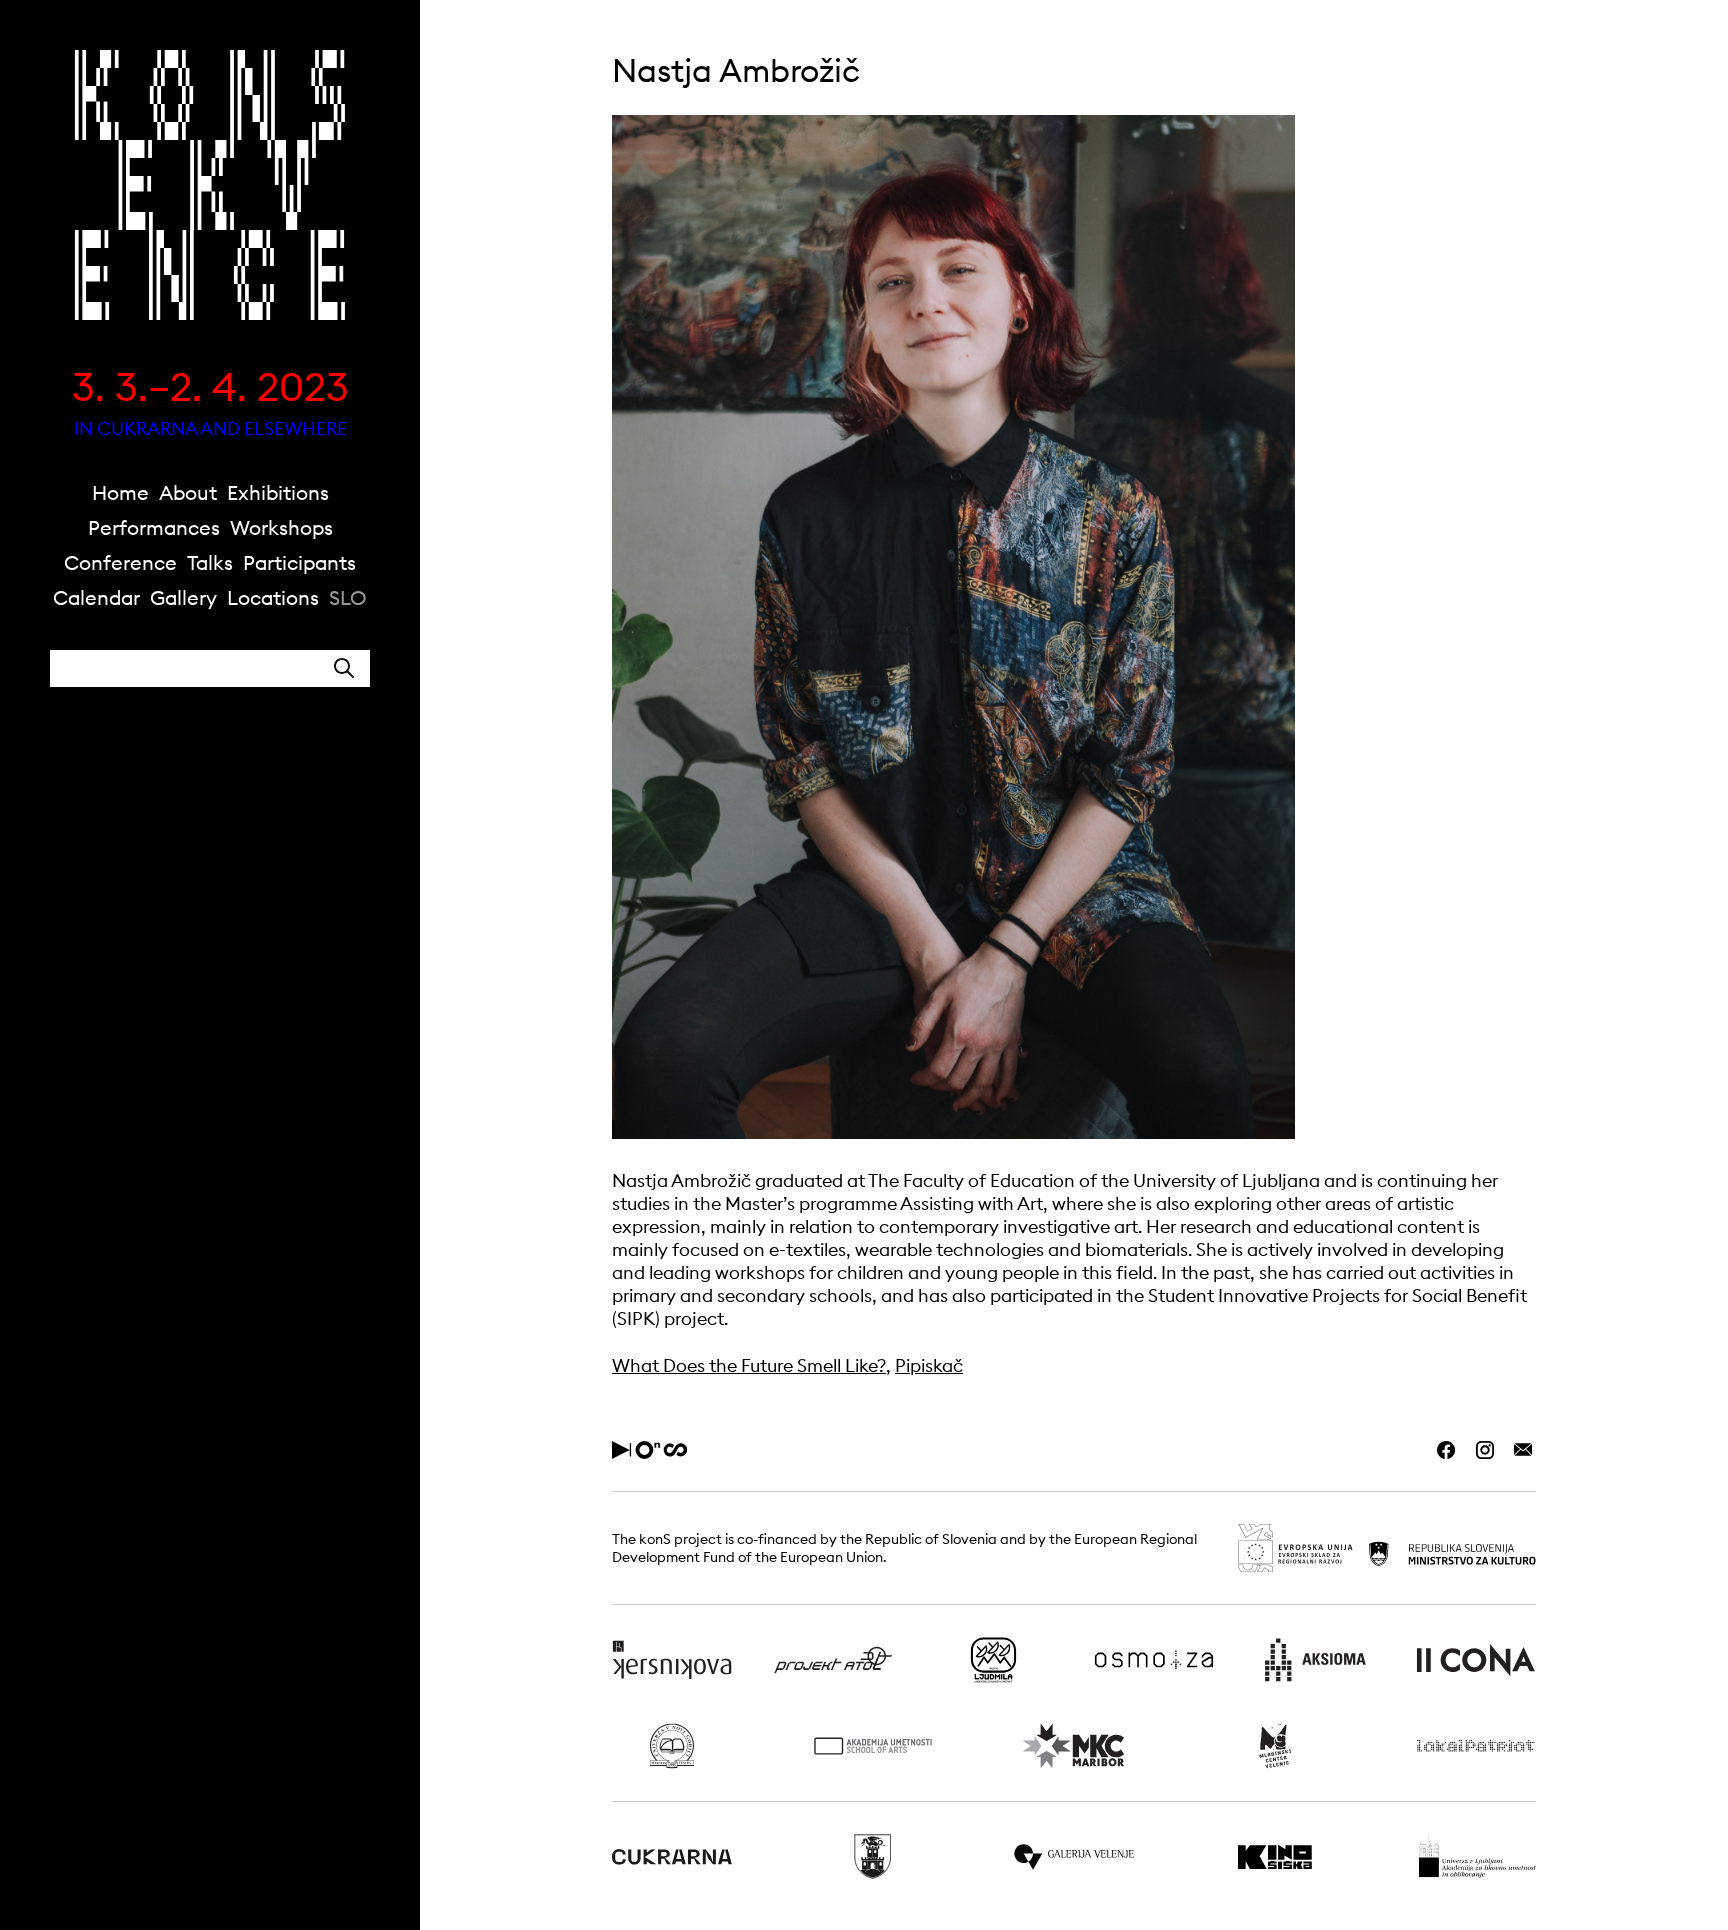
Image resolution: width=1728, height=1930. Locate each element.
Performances (154, 527)
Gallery (183, 597)
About (188, 492)
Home (120, 492)
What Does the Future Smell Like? (749, 1365)
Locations (273, 597)
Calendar (96, 597)
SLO (348, 597)
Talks (210, 562)
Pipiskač (929, 1365)
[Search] (344, 668)
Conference (120, 562)
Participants (299, 562)
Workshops (281, 527)
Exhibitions (278, 492)
